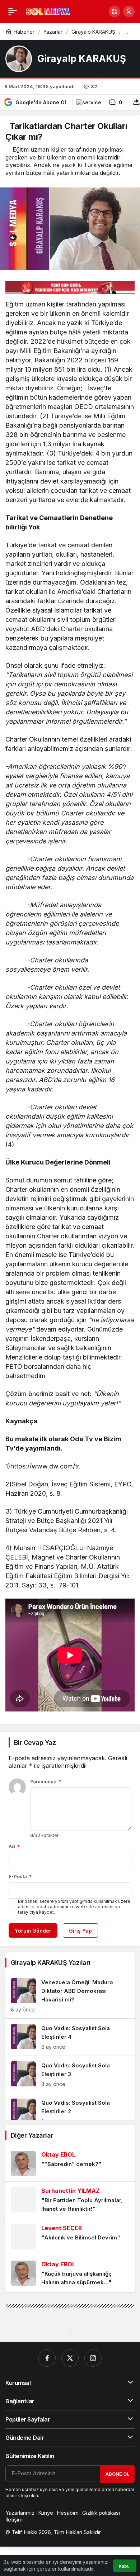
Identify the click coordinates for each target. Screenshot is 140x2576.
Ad (14, 1846)
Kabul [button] (125, 2566)
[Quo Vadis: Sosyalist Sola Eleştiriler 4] (70, 2037)
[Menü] (13, 11)
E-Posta (20, 1876)
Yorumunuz (46, 1781)
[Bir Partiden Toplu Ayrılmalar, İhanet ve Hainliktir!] (70, 2200)
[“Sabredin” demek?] (70, 2163)
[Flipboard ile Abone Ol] (89, 102)
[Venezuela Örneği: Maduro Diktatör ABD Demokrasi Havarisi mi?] (70, 1996)
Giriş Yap (80, 1931)
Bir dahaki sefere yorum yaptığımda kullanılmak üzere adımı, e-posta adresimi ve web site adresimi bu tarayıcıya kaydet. (74, 1907)
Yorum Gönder (33, 1931)
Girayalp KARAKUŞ (82, 59)
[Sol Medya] (48, 11)
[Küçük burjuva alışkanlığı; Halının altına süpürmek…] (70, 2274)
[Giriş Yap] (129, 11)
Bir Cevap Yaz (35, 1742)
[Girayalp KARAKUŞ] (19, 59)
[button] (115, 11)
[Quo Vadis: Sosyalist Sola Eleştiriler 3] (70, 2074)
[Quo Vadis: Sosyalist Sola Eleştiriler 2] (70, 2112)
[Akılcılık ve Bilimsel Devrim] (70, 2237)
